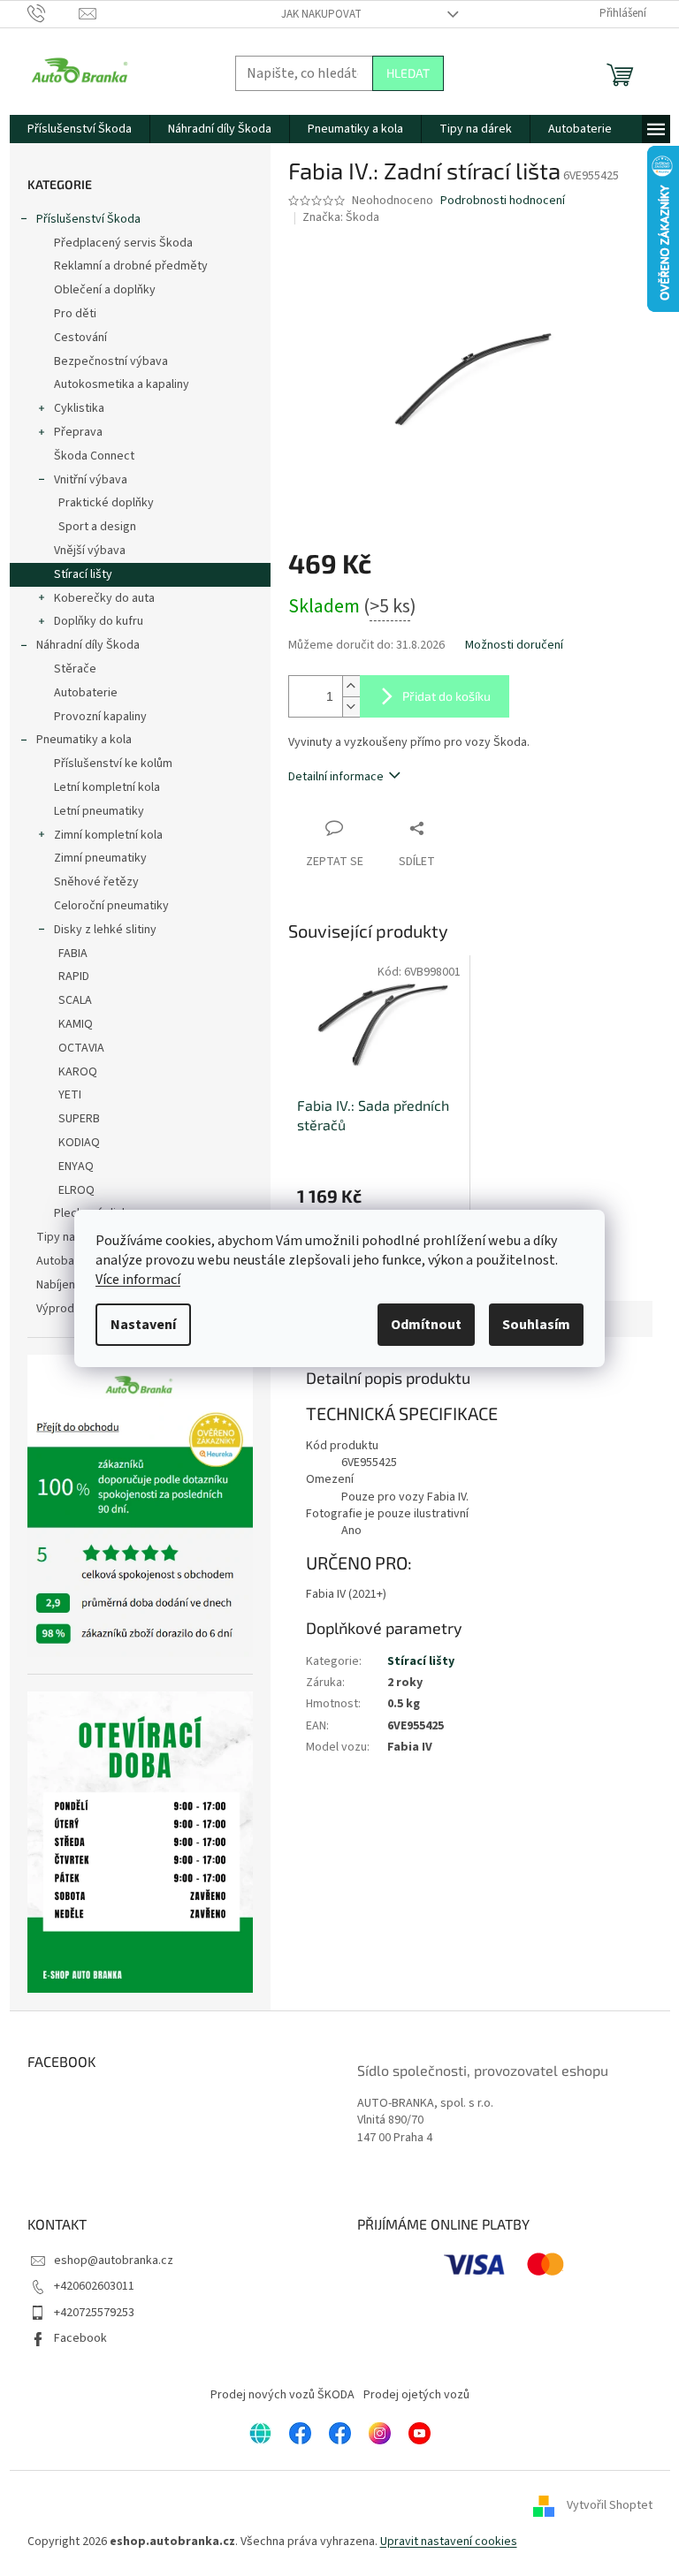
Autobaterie (86, 693)
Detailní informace (336, 777)
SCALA (75, 1000)
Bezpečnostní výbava (111, 361)
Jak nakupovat (321, 14)
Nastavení (143, 1325)
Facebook (80, 2338)
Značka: (341, 217)
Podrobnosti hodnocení (503, 201)
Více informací (138, 1280)
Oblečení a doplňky (105, 290)
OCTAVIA (81, 1048)
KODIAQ (79, 1143)
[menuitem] (80, 129)
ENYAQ (76, 1166)
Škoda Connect (94, 456)
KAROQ (78, 1072)
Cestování (80, 338)
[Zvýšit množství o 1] (351, 686)
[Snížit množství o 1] (351, 707)
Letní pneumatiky (99, 811)
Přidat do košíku (446, 696)
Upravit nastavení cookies (449, 2542)
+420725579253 (94, 2313)
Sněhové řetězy (96, 882)
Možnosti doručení (514, 646)
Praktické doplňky (106, 503)
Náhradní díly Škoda (88, 645)
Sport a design (97, 527)
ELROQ (76, 1190)
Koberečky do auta (104, 598)
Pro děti (75, 314)
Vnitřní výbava (91, 480)
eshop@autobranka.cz (114, 2261)
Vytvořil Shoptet (610, 2506)
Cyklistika (79, 408)
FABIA (73, 954)
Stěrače (75, 669)
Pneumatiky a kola (84, 740)
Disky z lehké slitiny (105, 930)
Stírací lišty (83, 574)
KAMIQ (76, 1024)
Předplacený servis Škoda (123, 243)
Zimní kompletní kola (108, 835)
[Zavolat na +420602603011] (53, 13)
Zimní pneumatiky (100, 858)
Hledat (408, 73)
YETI (70, 1095)
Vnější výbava (90, 551)
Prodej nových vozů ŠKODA (282, 2395)
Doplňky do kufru (99, 621)
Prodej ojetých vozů (416, 2395)
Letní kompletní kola (107, 787)
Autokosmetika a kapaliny (122, 384)
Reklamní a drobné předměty (131, 266)
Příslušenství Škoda (88, 219)
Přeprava (78, 432)
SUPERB (79, 1119)
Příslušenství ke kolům (113, 764)
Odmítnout (426, 1325)
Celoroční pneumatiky (111, 906)
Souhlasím (536, 1325)
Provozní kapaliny (100, 717)
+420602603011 (94, 2286)
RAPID (74, 976)
